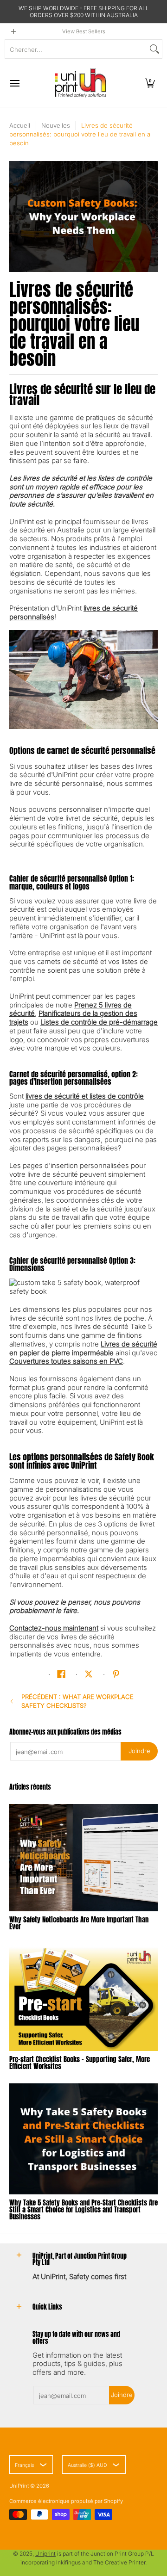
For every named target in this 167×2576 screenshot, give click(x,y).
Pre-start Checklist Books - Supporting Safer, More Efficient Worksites (80, 2063)
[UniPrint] (81, 83)
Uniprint (45, 2554)
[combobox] (76, 49)
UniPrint (19, 2486)
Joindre (139, 1751)
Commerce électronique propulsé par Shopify (66, 2501)
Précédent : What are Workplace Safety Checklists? (77, 1701)
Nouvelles (56, 125)
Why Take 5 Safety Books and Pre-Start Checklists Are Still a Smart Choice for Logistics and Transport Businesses (83, 2209)
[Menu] (14, 83)
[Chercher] (154, 49)
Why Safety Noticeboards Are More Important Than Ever (79, 1923)
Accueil (20, 125)
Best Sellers (91, 31)
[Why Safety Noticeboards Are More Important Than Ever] (83, 1858)
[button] (150, 83)
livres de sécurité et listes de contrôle (85, 1096)
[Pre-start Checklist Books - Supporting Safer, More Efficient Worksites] (83, 1997)
